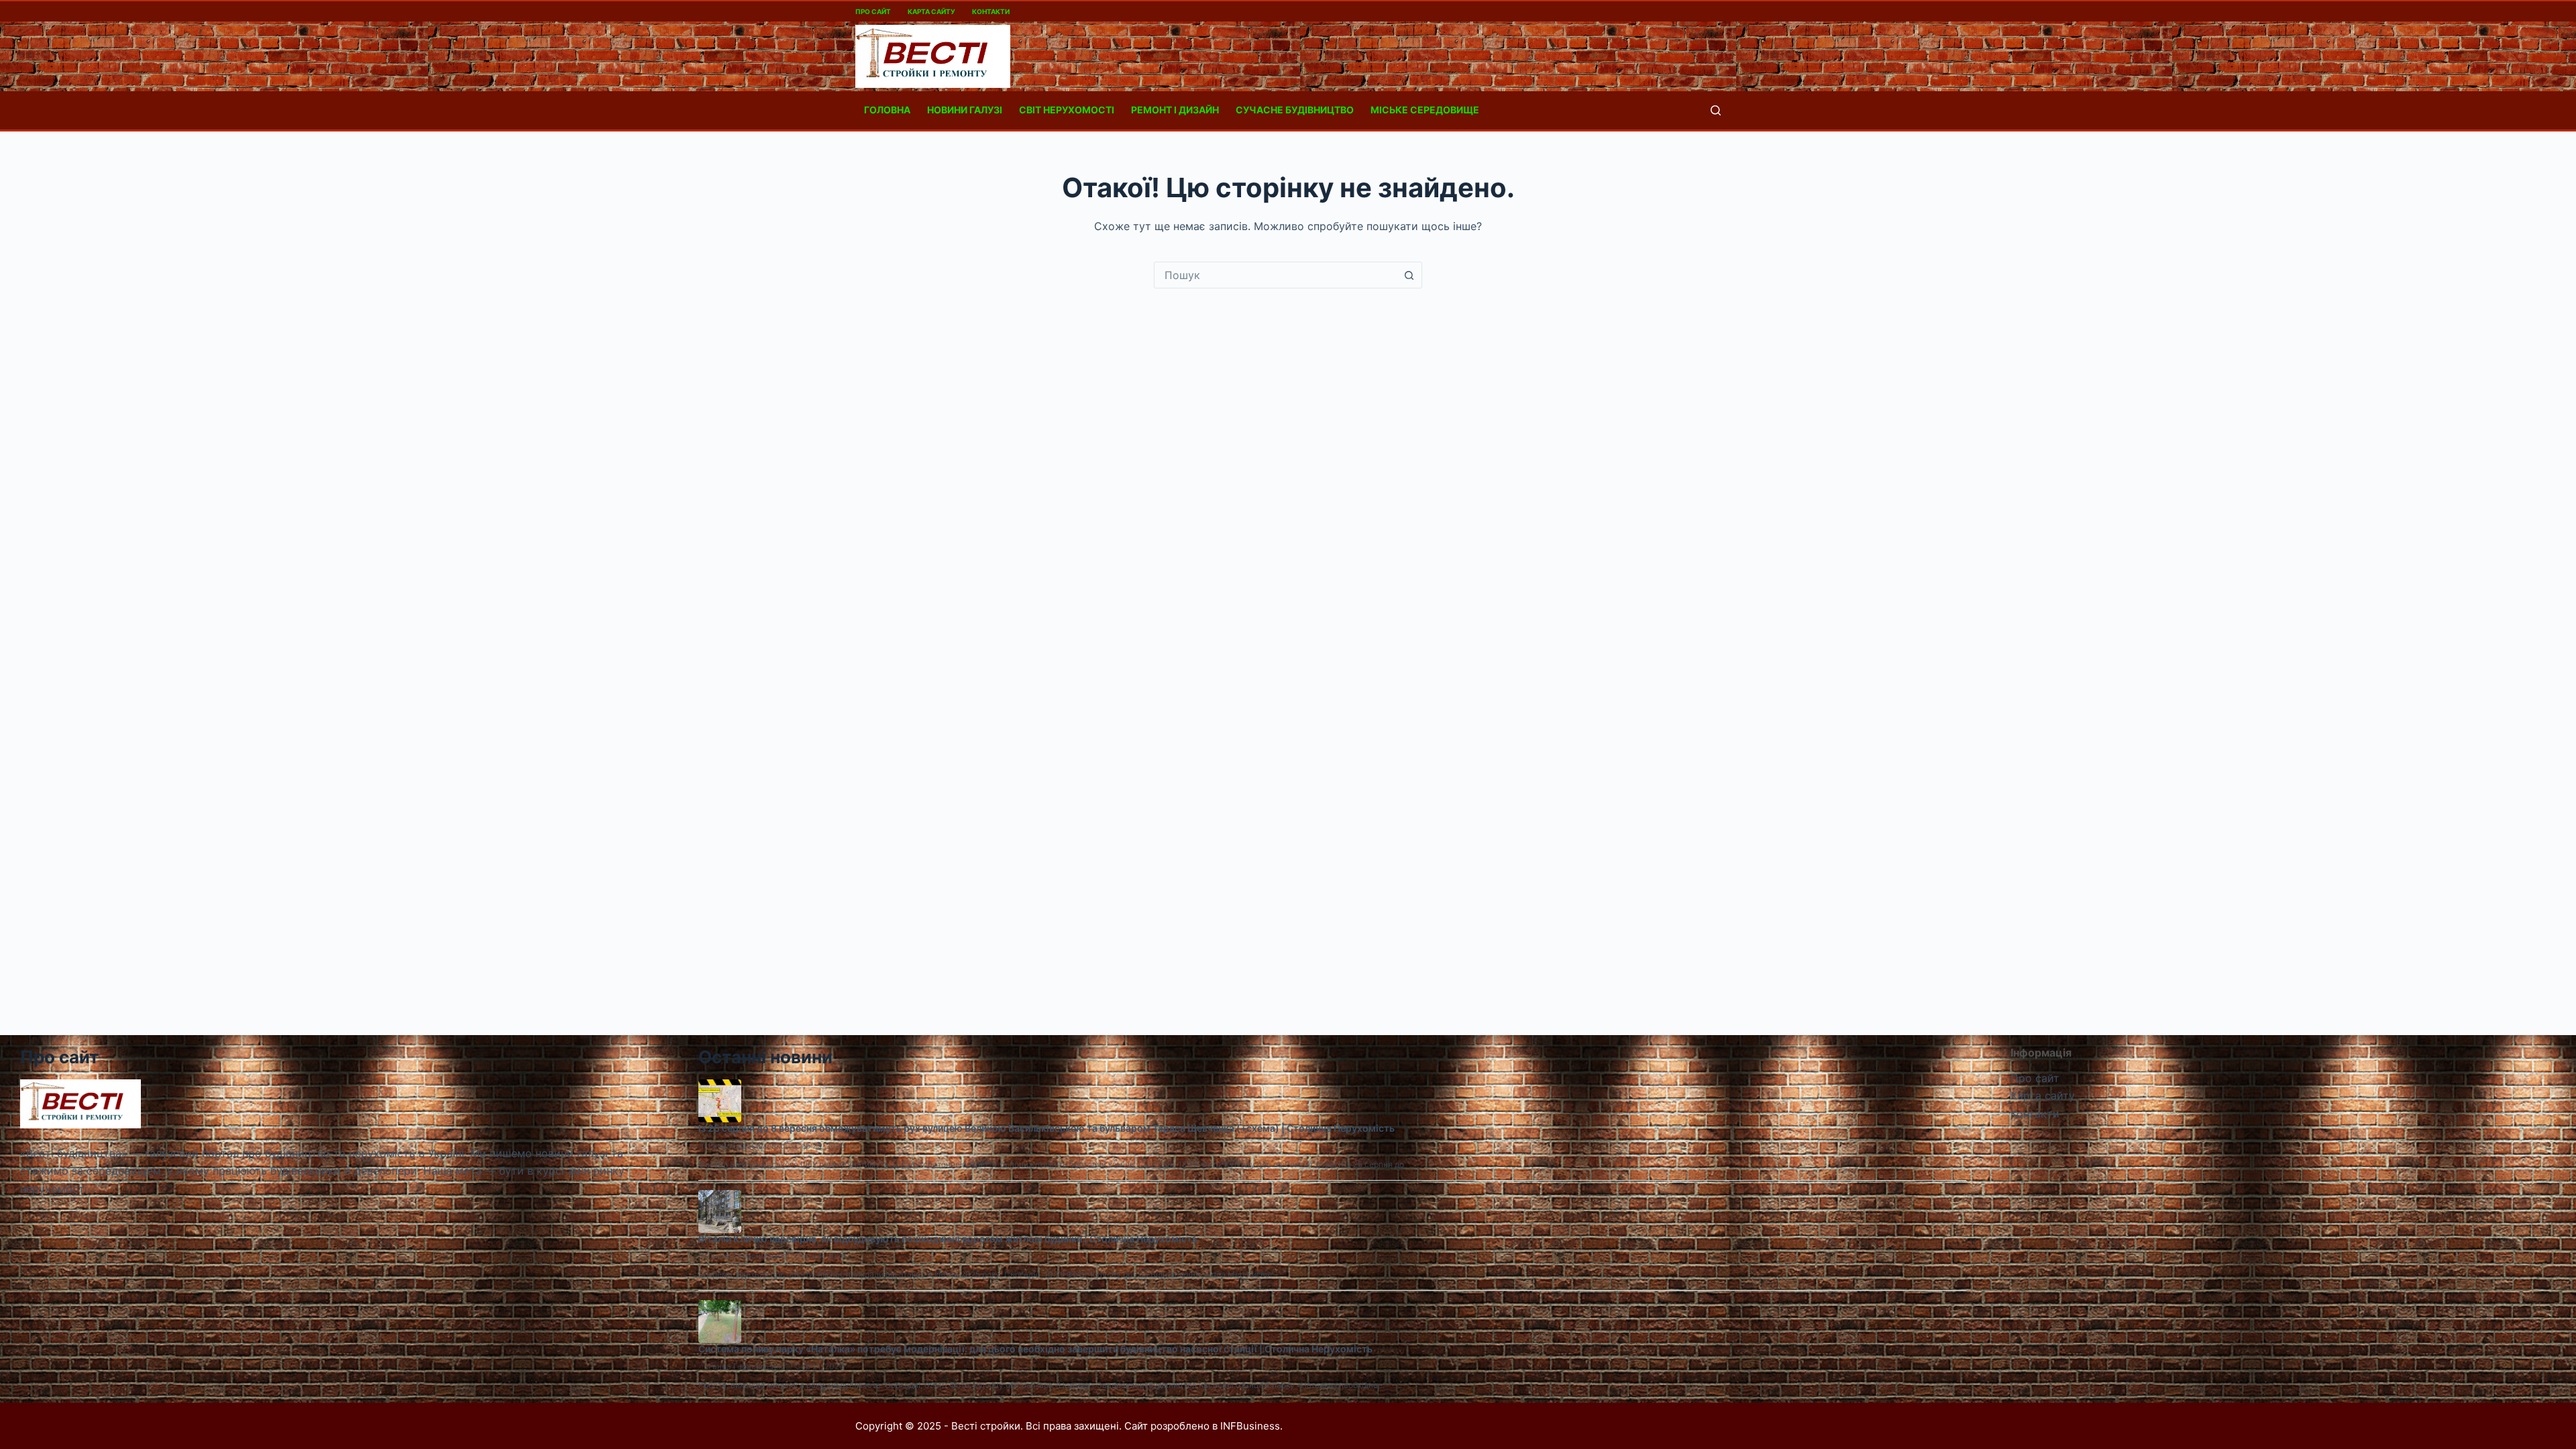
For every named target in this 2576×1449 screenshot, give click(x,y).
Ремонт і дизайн (1175, 110)
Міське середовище (1425, 110)
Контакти (991, 11)
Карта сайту (931, 11)
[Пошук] (1716, 110)
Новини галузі (965, 110)
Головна (887, 110)
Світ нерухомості (1067, 110)
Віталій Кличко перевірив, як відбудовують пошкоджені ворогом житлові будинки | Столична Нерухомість (948, 1239)
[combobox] (1275, 275)
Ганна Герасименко (747, 1145)
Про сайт (873, 11)
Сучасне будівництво (1295, 110)
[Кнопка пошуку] (1409, 275)
